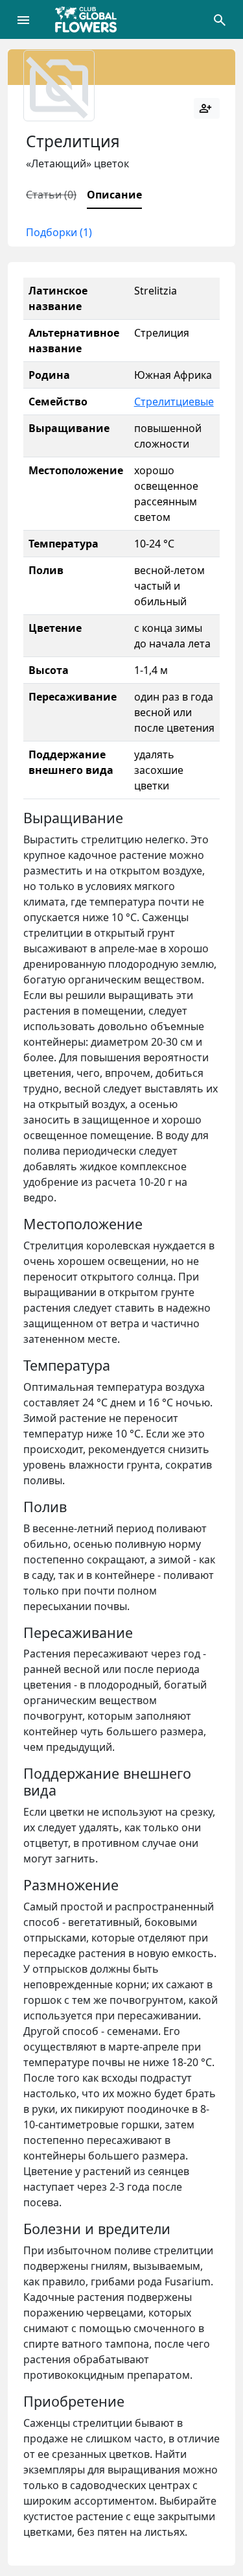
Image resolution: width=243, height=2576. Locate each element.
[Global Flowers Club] (90, 19)
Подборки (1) (59, 232)
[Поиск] (220, 19)
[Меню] (23, 19)
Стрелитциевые (174, 402)
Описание (114, 195)
